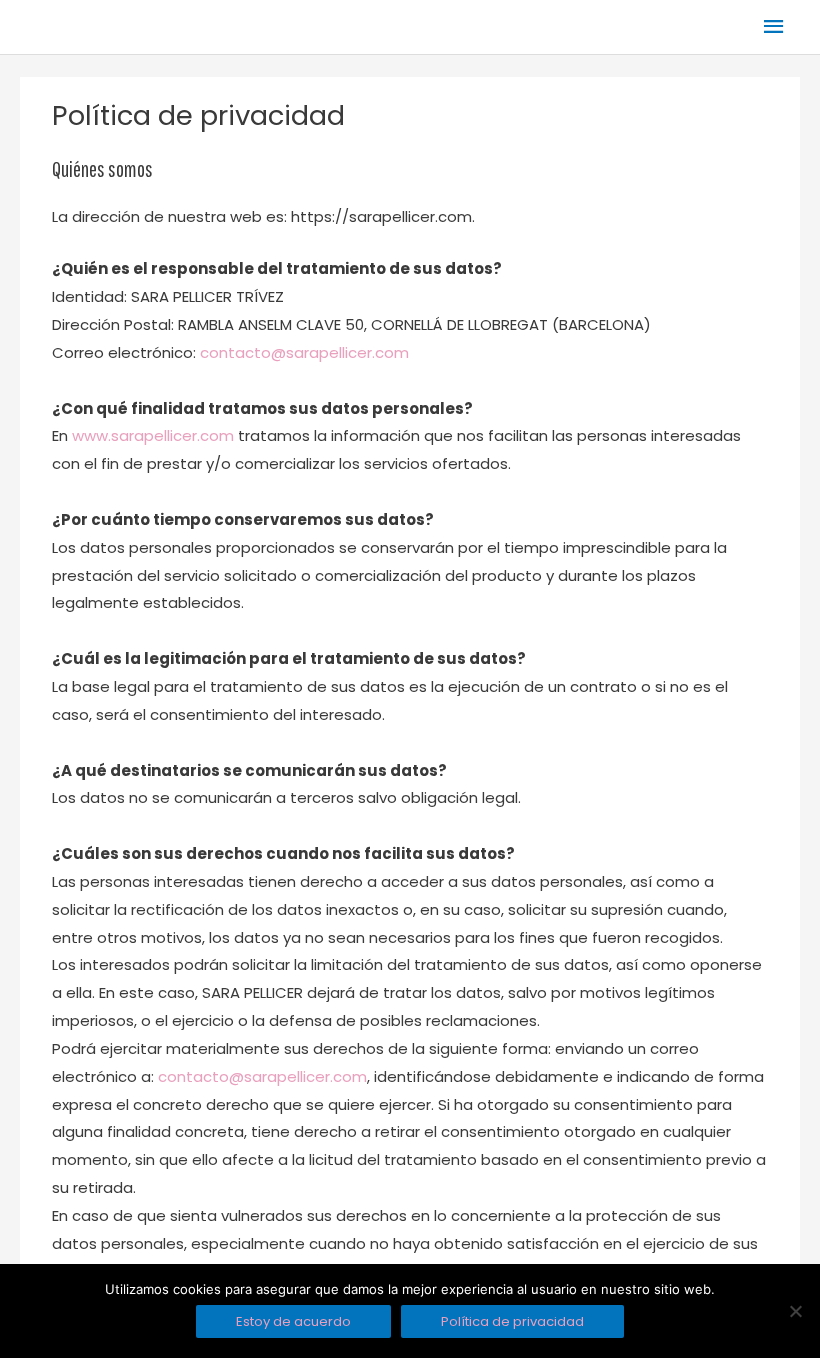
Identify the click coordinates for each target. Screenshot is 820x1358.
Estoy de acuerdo (293, 1321)
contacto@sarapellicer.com (304, 352)
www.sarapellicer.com (153, 435)
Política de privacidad (512, 1321)
